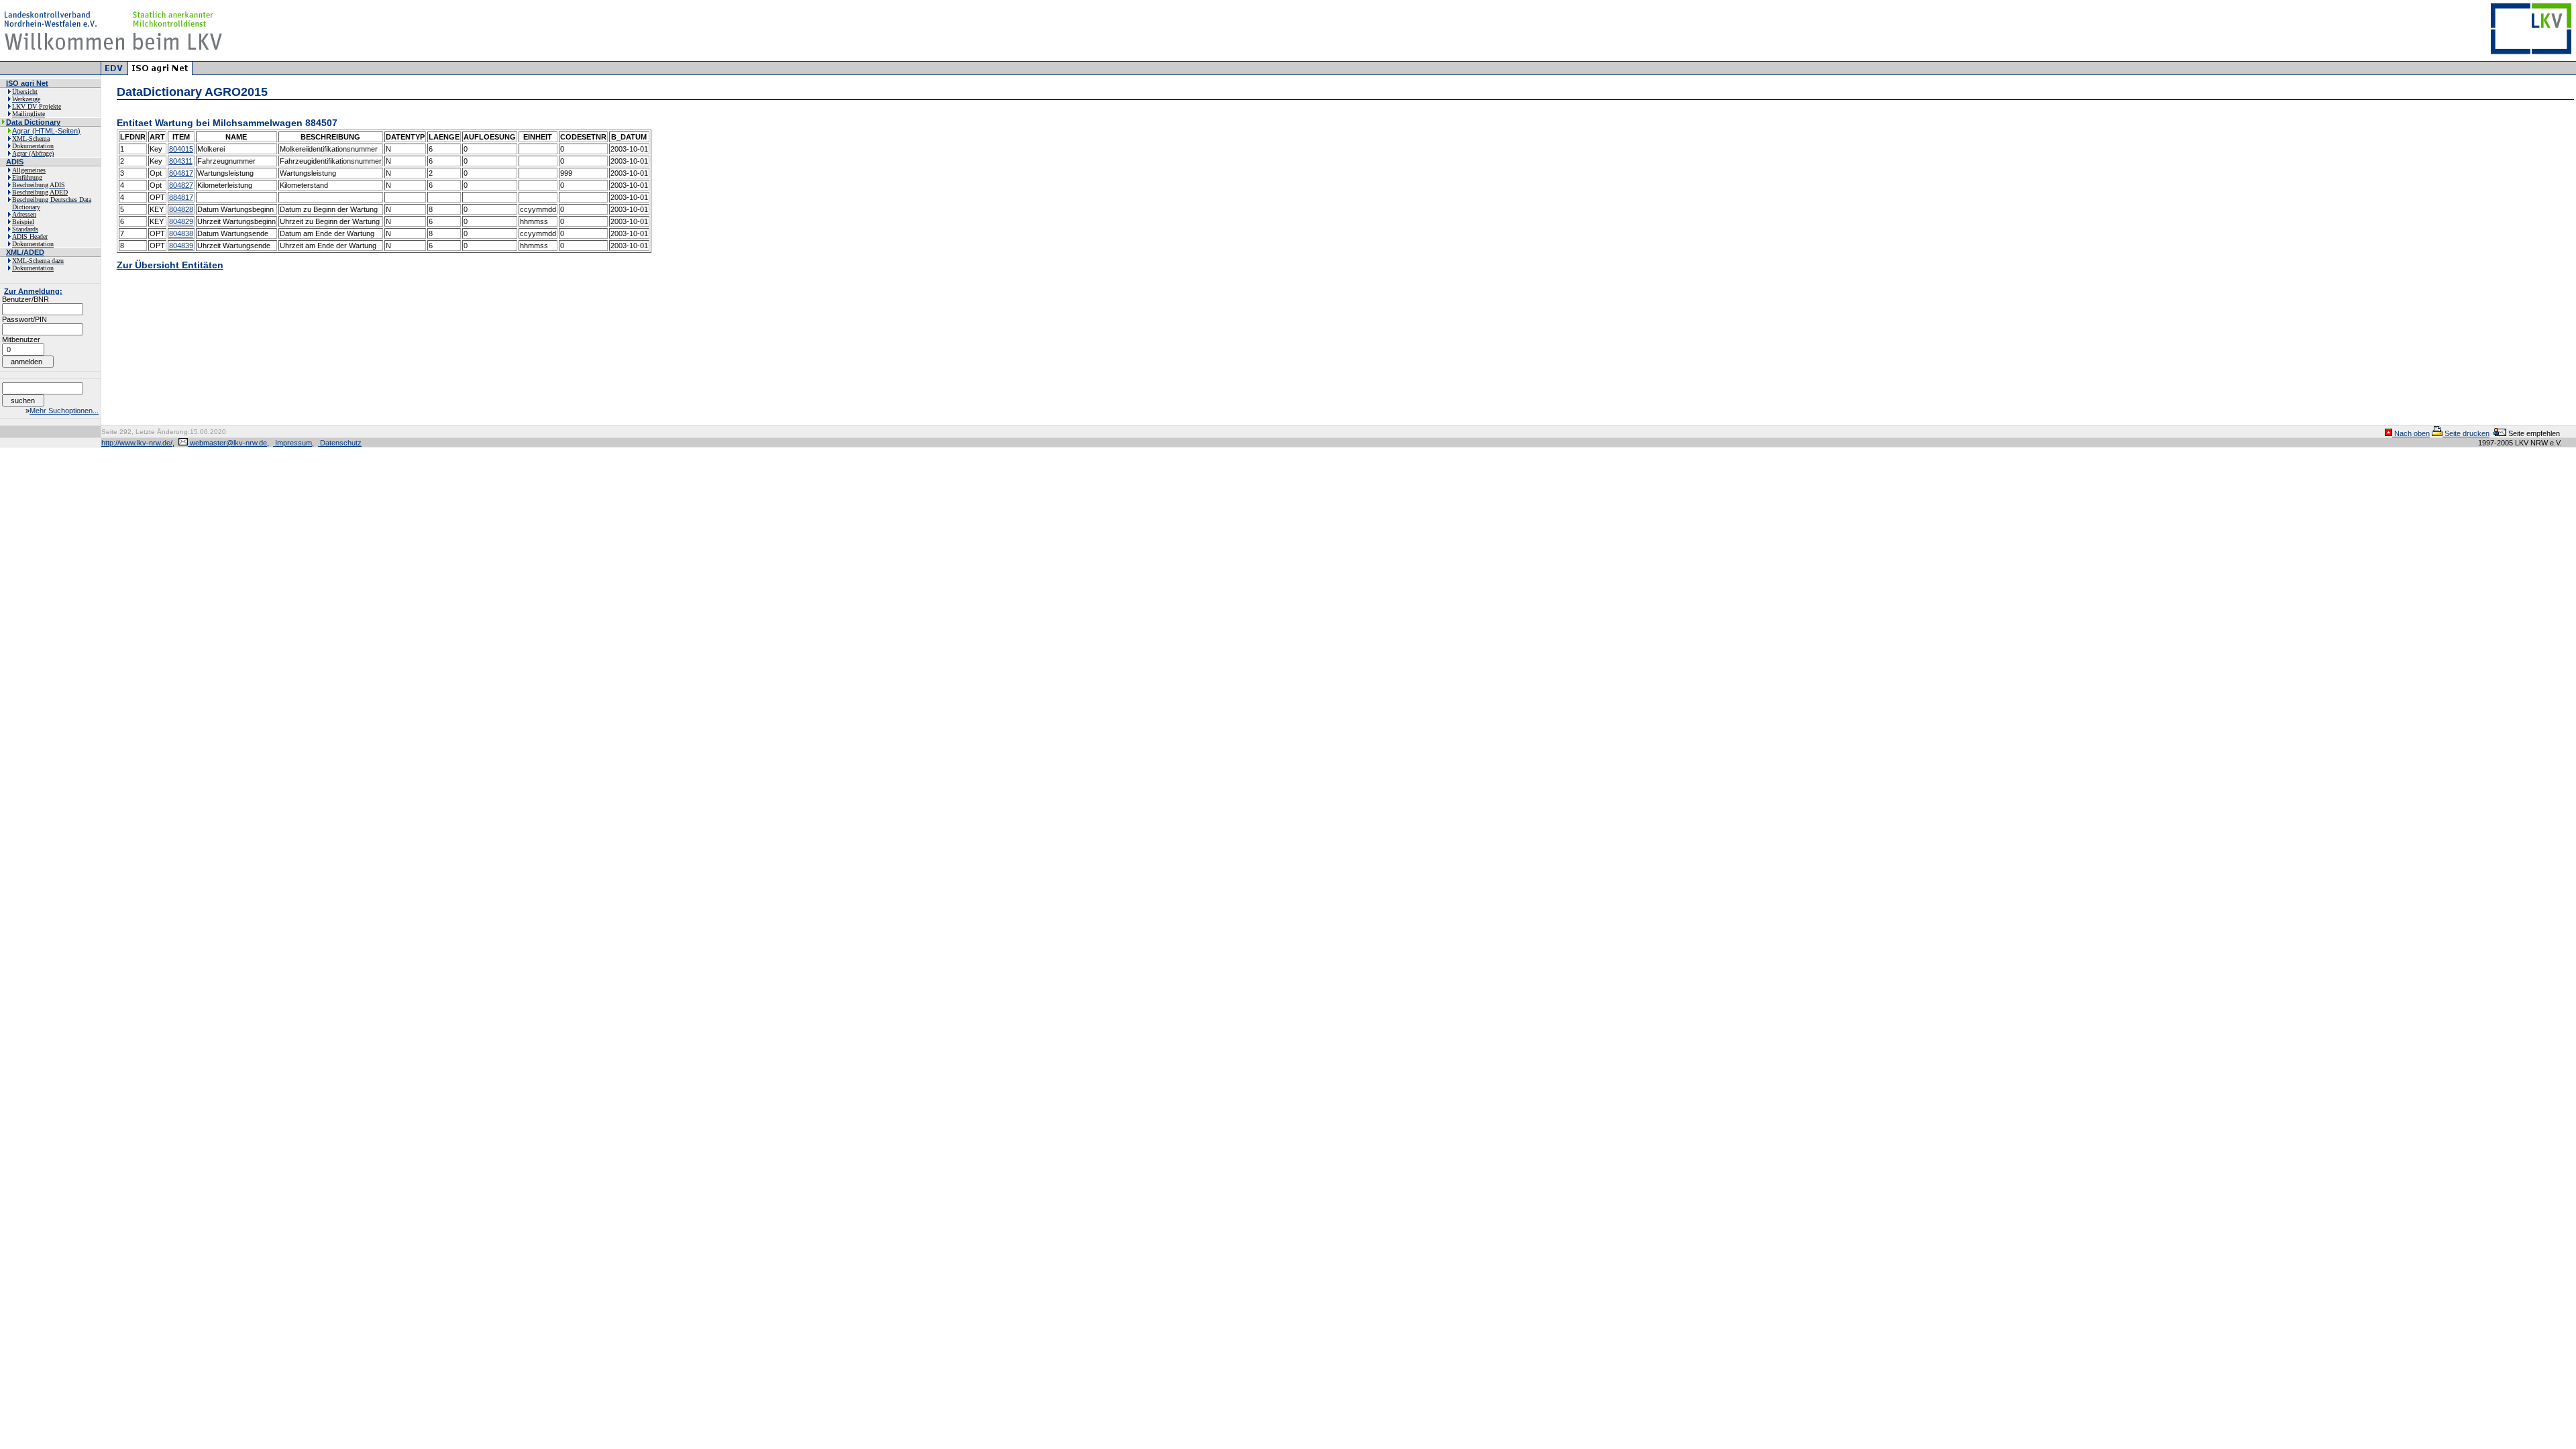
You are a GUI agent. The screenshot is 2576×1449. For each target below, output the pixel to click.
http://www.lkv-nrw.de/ (137, 443)
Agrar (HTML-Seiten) (46, 131)
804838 (181, 233)
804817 (181, 173)
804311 (181, 161)
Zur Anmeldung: (33, 291)
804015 (181, 149)
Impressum (292, 443)
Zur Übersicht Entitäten (170, 265)
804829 (181, 221)
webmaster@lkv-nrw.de (227, 443)
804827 (181, 185)
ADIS (15, 162)
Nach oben (2411, 433)
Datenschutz (340, 443)
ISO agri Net (27, 83)
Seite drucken (2466, 433)
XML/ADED (25, 252)
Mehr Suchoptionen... (64, 411)
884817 (181, 197)
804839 (181, 246)
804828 (181, 209)
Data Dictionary (33, 122)
